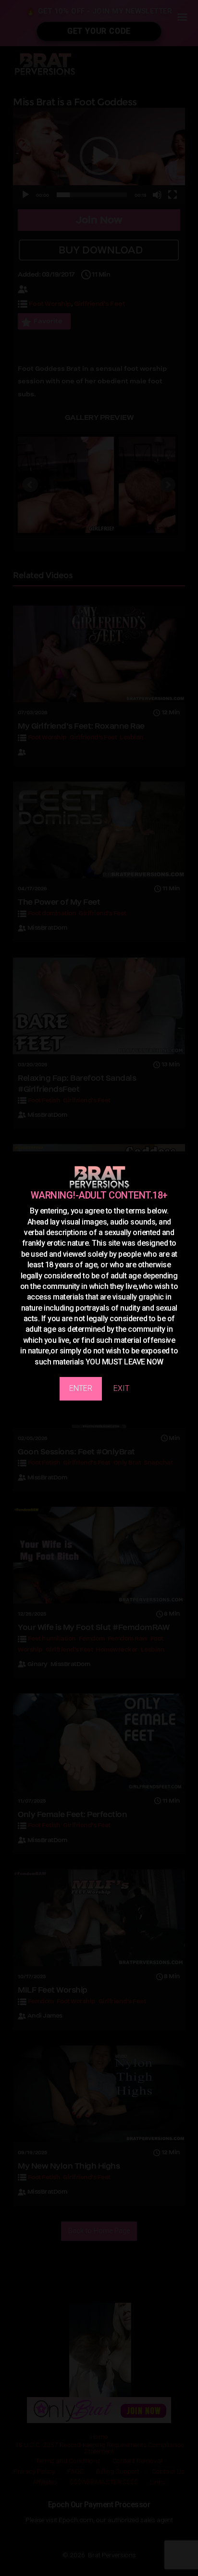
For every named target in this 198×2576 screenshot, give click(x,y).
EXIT (121, 1388)
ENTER (81, 1388)
